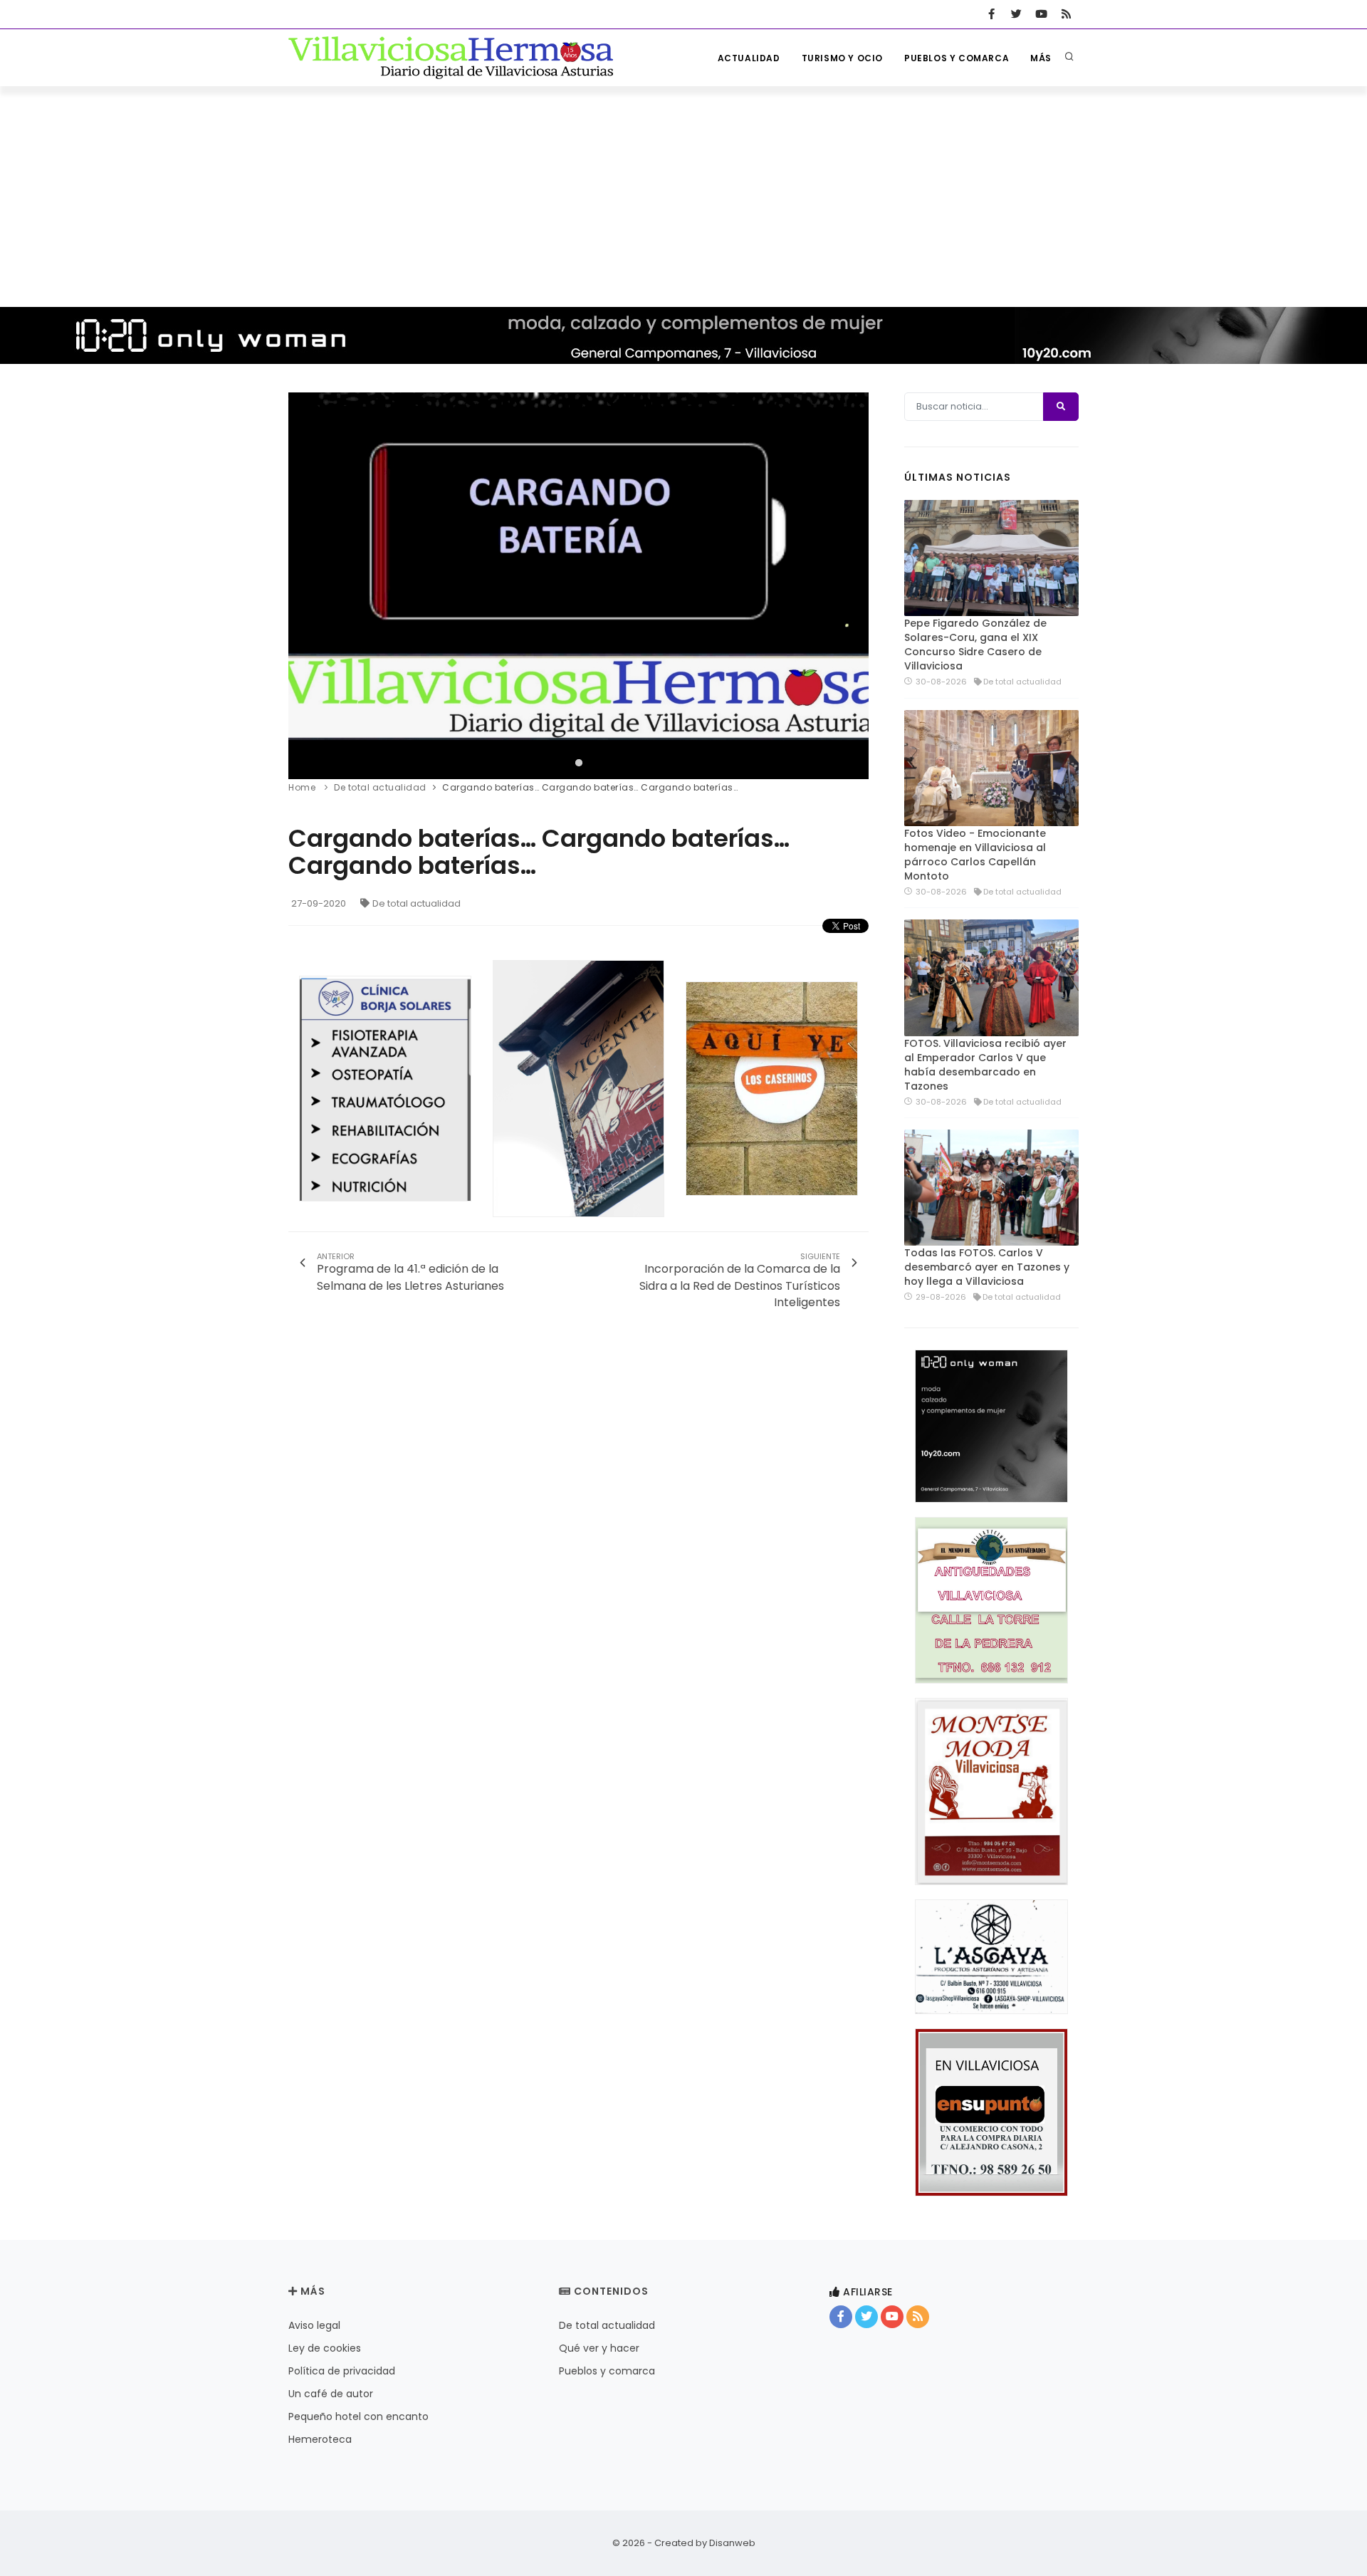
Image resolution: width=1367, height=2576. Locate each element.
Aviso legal (314, 2325)
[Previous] (303, 584)
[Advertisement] (683, 193)
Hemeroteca (320, 2439)
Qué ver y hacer (599, 2348)
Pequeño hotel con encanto (358, 2416)
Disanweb (732, 2543)
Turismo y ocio (842, 58)
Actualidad (749, 58)
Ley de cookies (325, 2348)
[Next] (854, 584)
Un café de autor (331, 2394)
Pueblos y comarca (957, 58)
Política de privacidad (342, 2371)
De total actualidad (417, 903)
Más (1041, 58)
